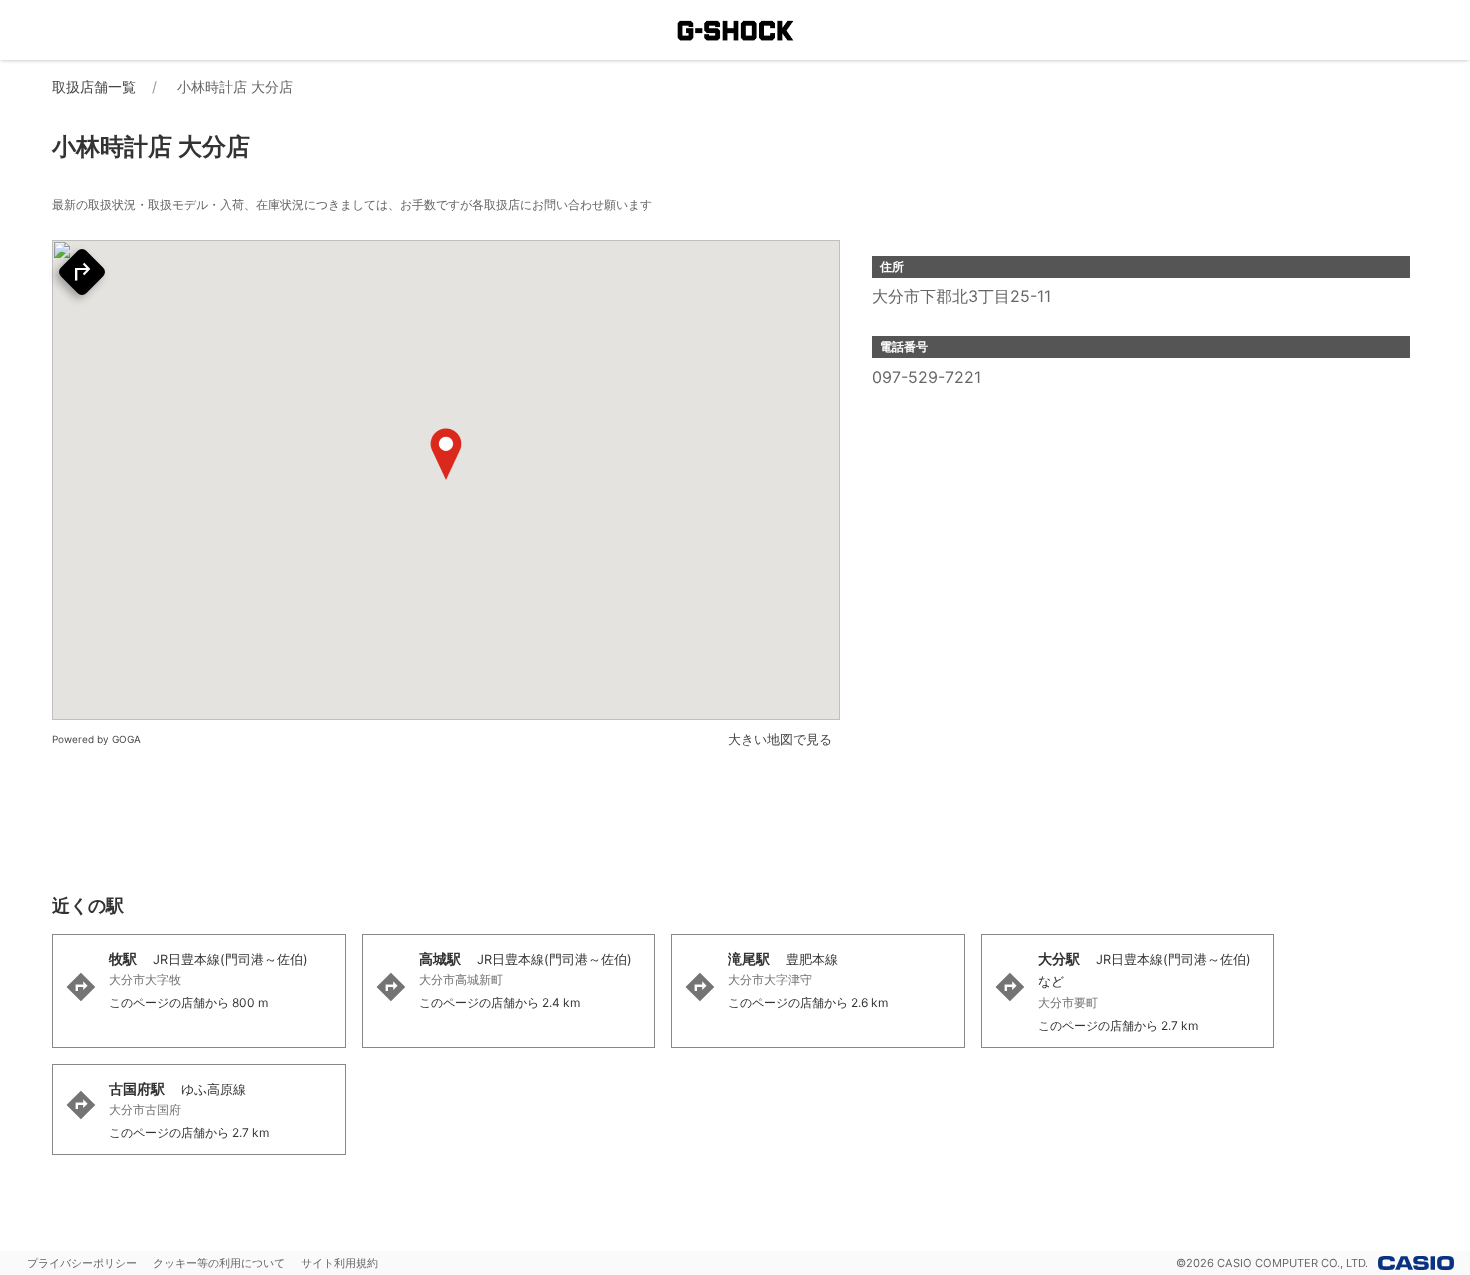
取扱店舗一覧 (94, 86)
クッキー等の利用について (219, 1263)
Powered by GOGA (96, 739)
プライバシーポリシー (82, 1263)
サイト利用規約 (339, 1263)
